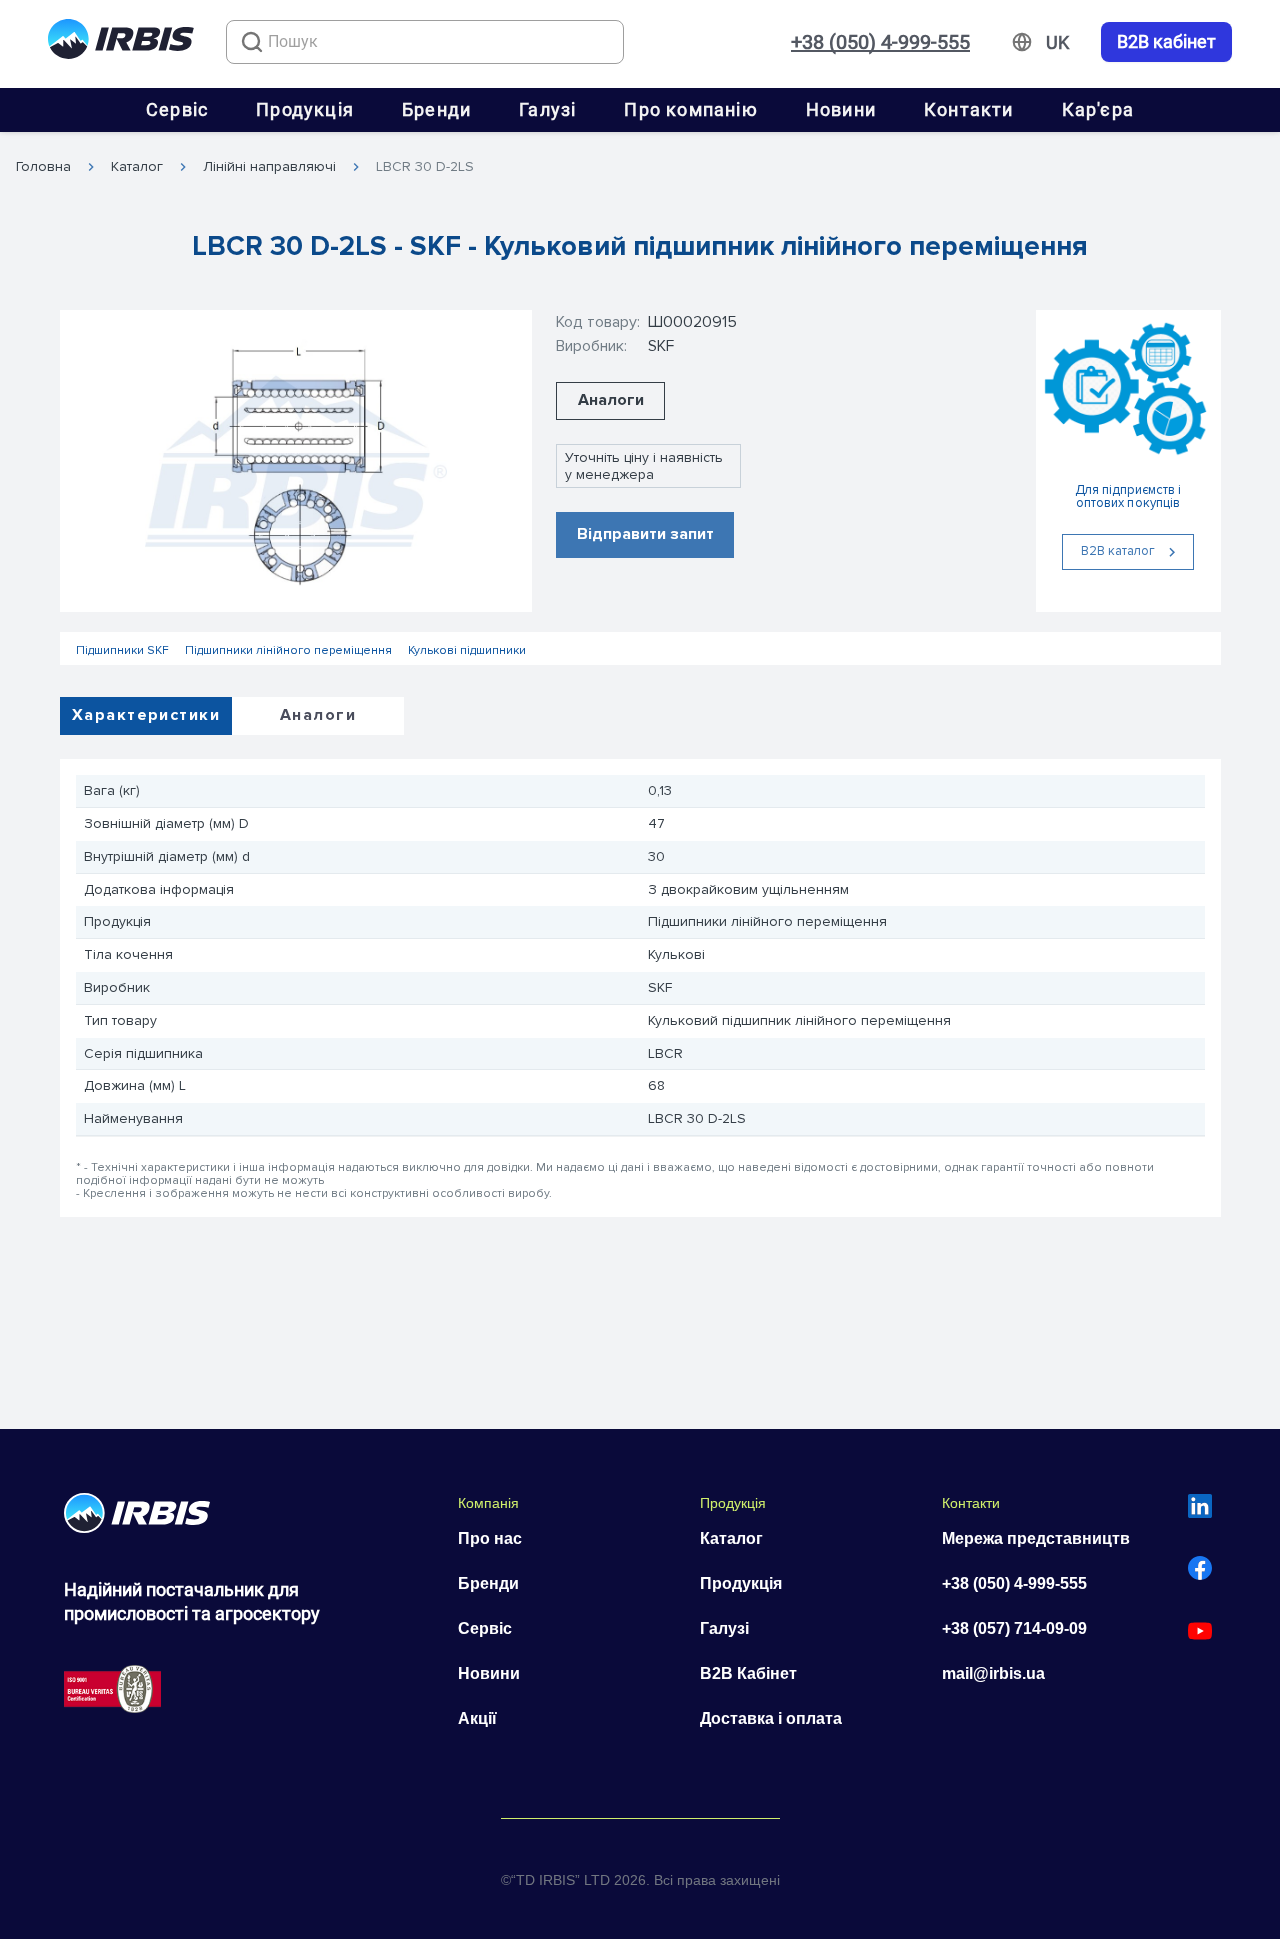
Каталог (137, 167)
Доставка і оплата (771, 1718)
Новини (841, 109)
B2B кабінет (1166, 42)
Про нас (490, 1538)
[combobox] (425, 42)
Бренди (436, 109)
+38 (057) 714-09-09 (1014, 1628)
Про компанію (690, 109)
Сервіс (177, 109)
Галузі (547, 109)
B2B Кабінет (748, 1673)
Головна (43, 167)
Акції (477, 1718)
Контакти (969, 109)
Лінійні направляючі (269, 167)
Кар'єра (1098, 109)
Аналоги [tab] (318, 715)
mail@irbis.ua (993, 1673)
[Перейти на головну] (121, 42)
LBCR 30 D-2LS (425, 167)
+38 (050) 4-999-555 (880, 42)
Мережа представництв (1036, 1538)
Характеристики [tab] (146, 715)
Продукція (305, 109)
